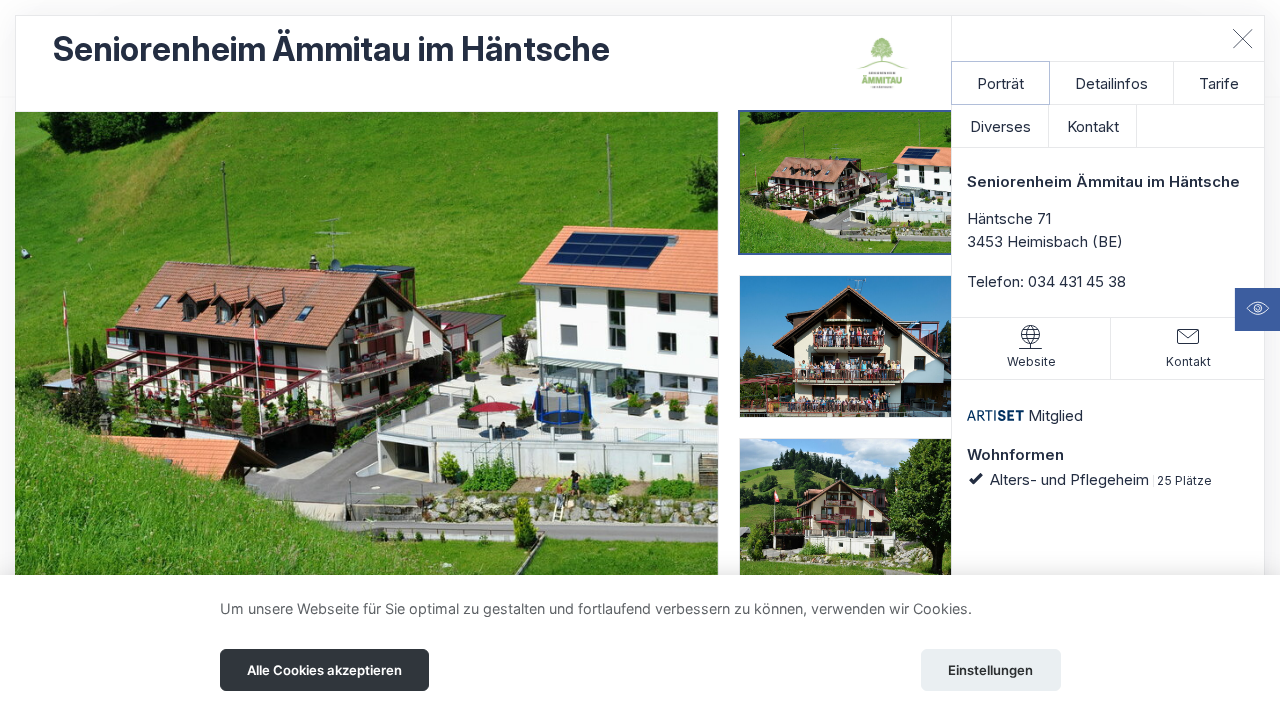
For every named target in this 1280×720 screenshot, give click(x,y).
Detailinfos (1111, 83)
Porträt (1000, 83)
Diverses (1000, 126)
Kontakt (1093, 126)
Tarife (1219, 83)
